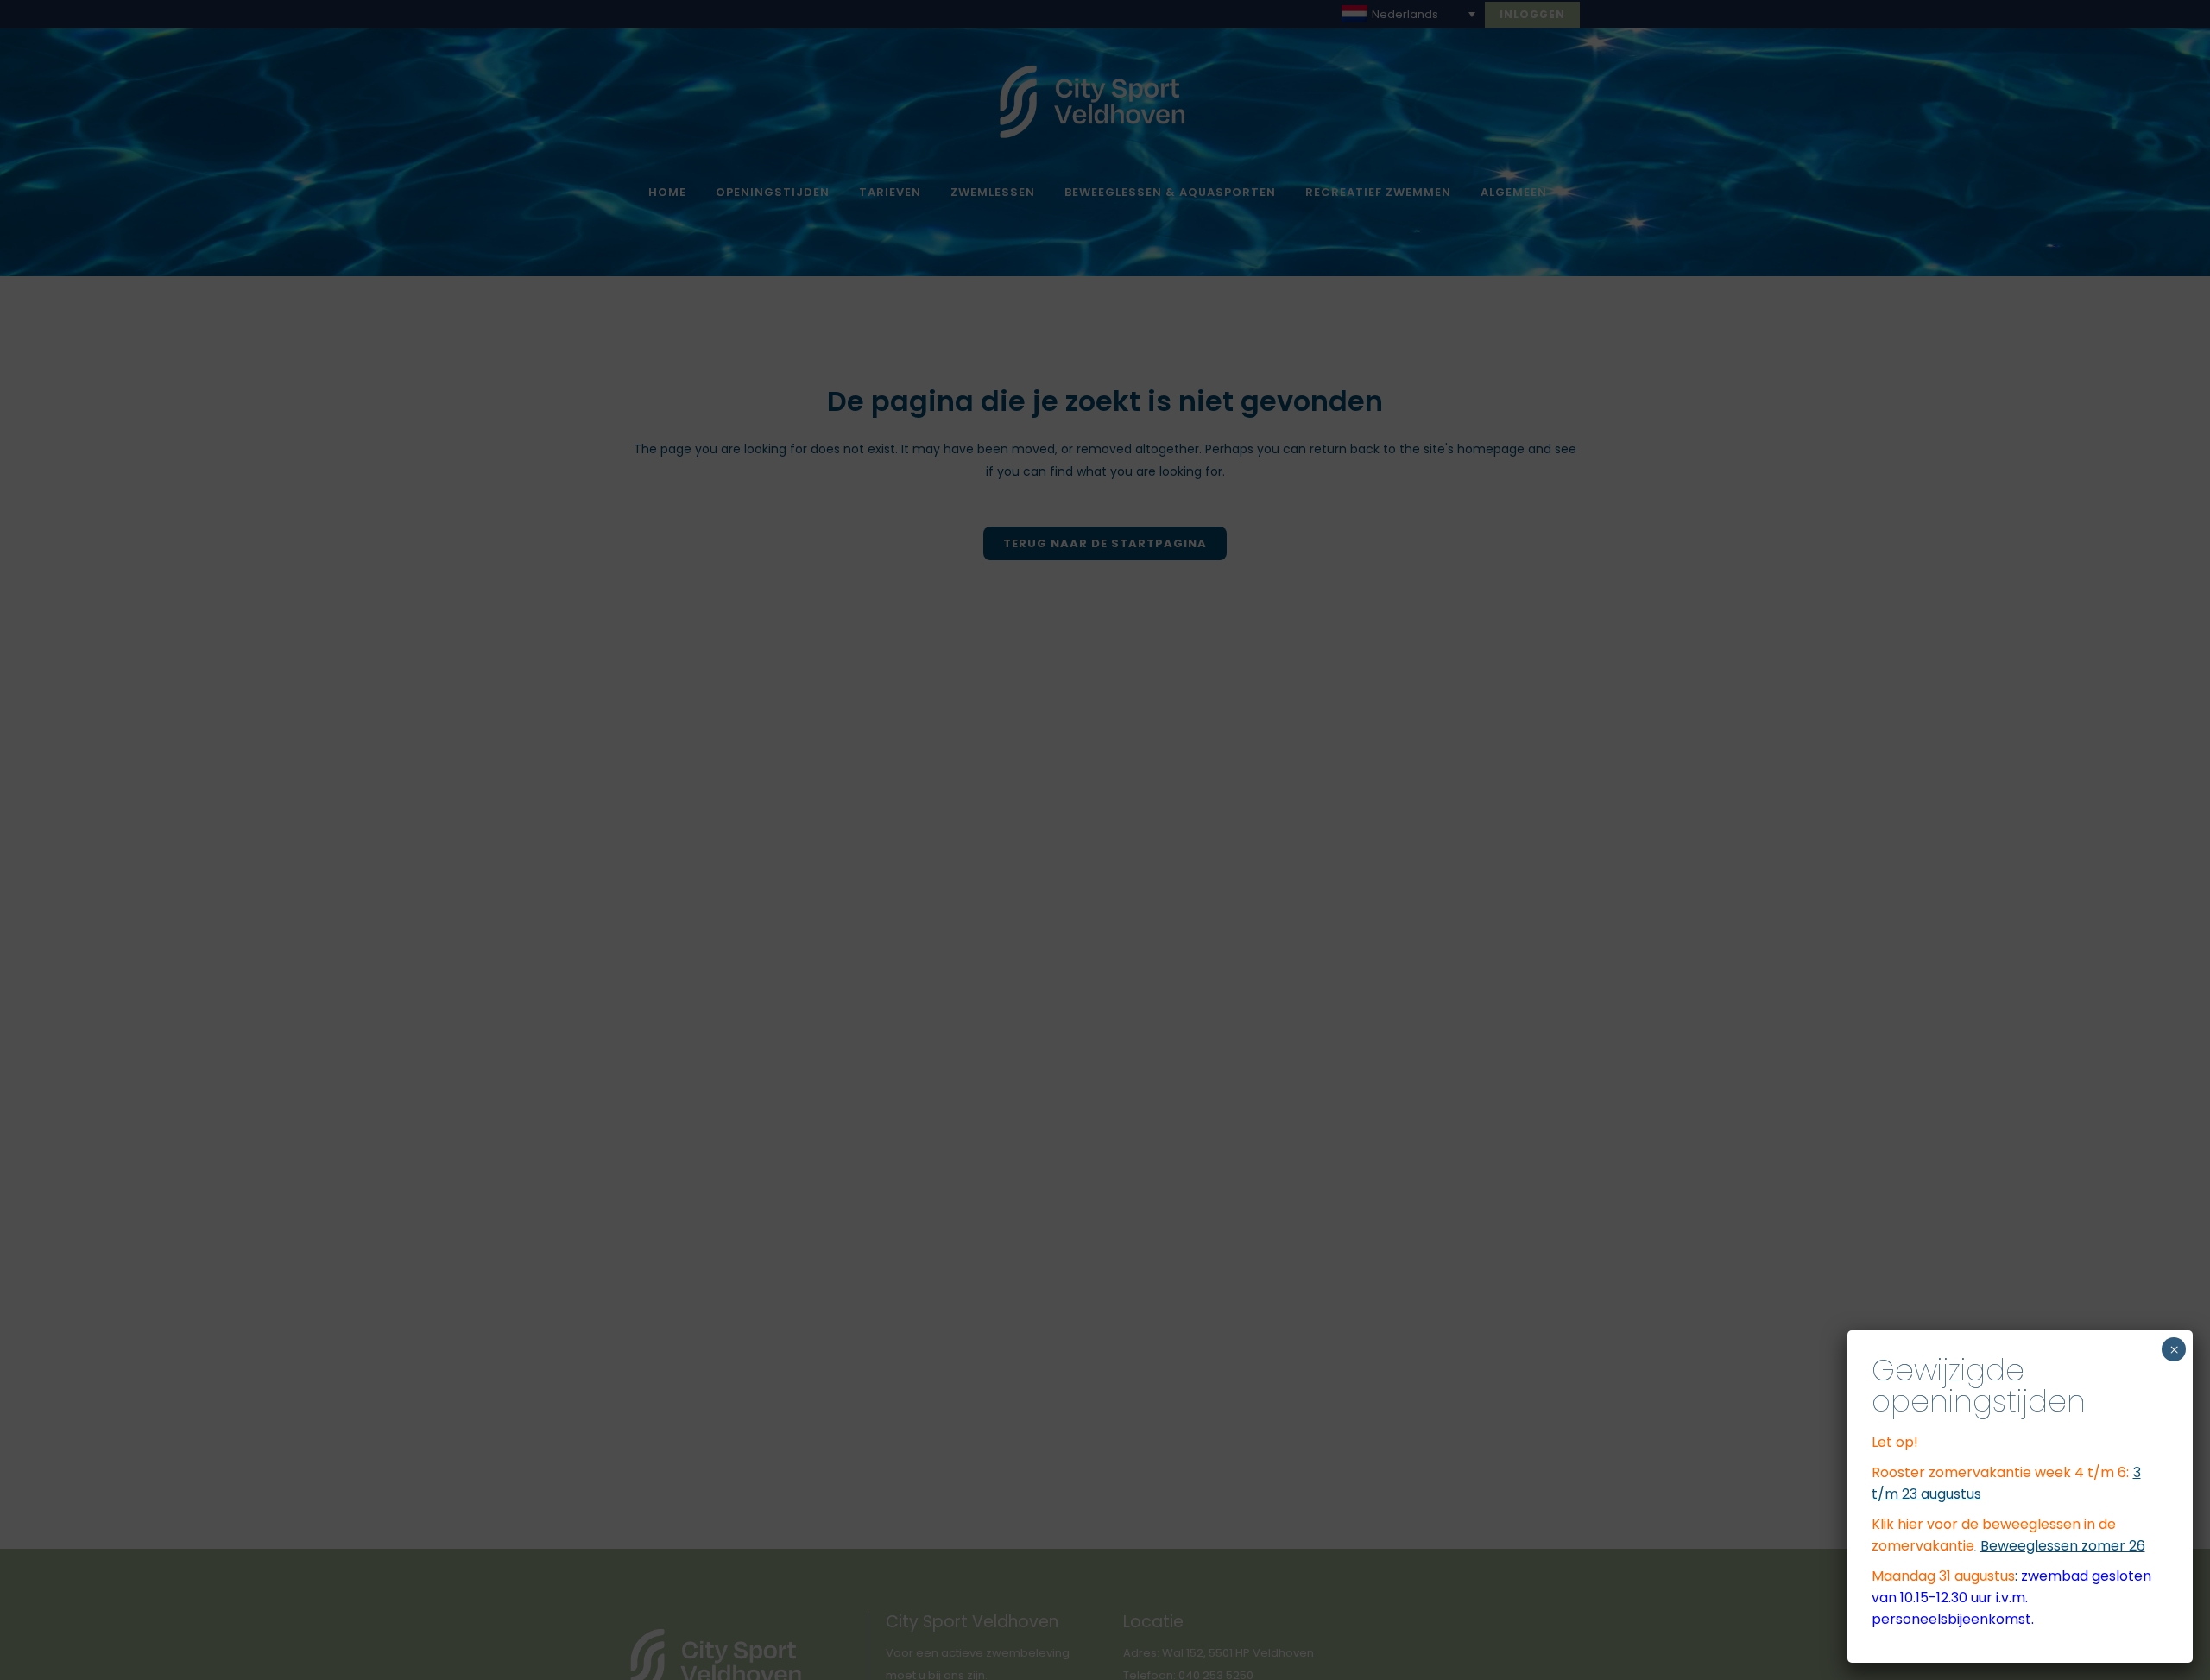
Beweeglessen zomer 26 (2063, 1546)
